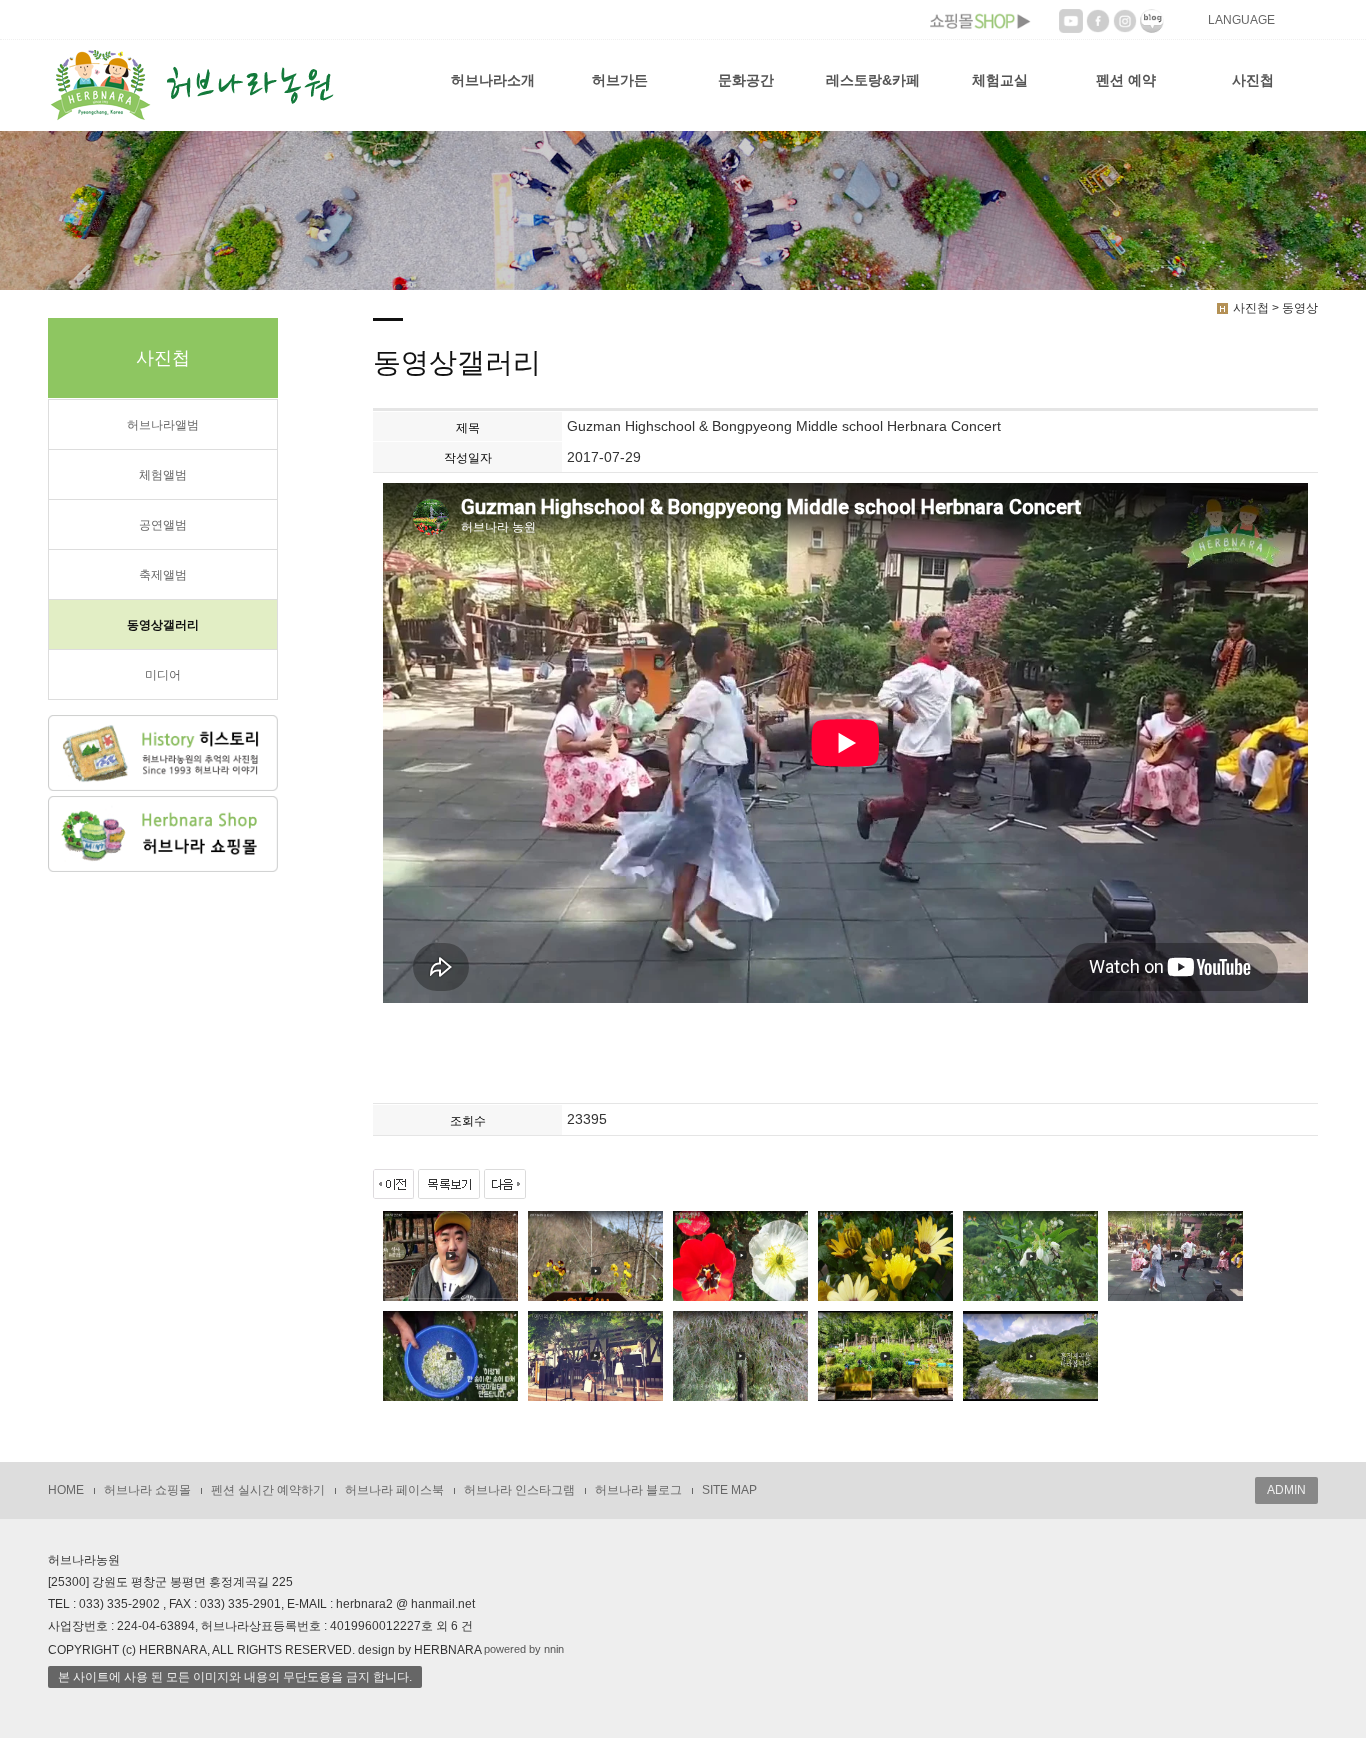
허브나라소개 (493, 80)
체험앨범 (163, 475)
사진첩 (1253, 80)
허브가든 (620, 80)
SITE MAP (729, 1490)
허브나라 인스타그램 (519, 1490)
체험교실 (1000, 80)
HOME (66, 1490)
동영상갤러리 (163, 625)
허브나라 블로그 (638, 1490)
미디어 (163, 675)
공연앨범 (163, 525)
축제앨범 (163, 575)
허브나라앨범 (163, 425)
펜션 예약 (1126, 80)
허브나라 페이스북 (394, 1490)
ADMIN (1286, 1490)
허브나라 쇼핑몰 (147, 1490)
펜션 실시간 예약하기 (268, 1490)
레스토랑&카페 (873, 80)
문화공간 (746, 80)
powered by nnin (524, 1649)
